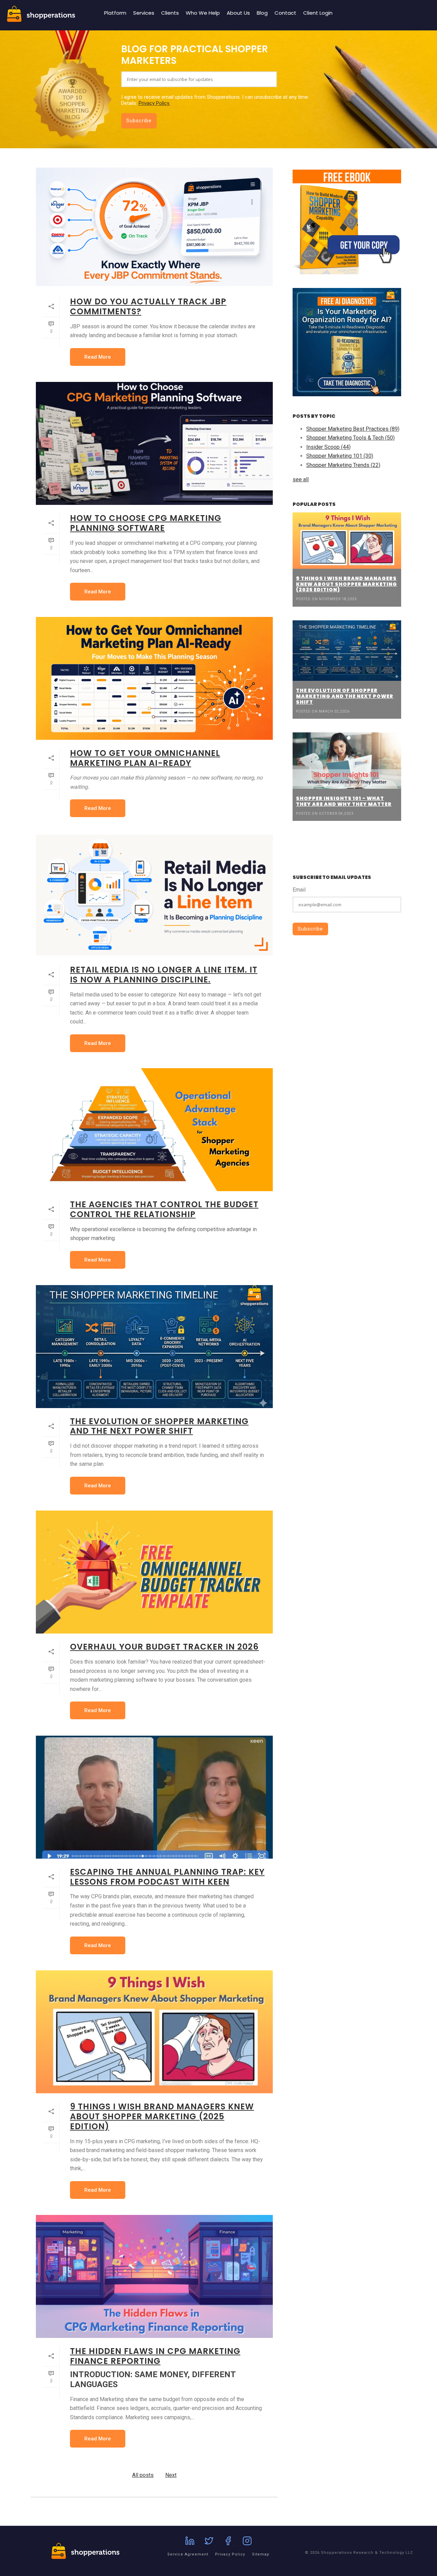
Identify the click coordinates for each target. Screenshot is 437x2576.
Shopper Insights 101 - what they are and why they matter (344, 801)
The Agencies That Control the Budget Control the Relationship (164, 1209)
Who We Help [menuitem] (203, 13)
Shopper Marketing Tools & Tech (350, 438)
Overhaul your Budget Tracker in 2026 (164, 1647)
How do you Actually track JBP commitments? (148, 306)
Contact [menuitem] (285, 13)
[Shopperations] (41, 20)
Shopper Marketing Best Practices (353, 429)
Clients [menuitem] (170, 13)
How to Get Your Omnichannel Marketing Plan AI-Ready (145, 758)
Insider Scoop (328, 447)
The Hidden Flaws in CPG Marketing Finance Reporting (155, 2356)
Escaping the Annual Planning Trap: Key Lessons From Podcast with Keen (167, 1877)
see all (301, 479)
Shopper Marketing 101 (340, 456)
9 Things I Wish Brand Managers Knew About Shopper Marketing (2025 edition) (162, 2116)
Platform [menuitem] (115, 13)
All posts (143, 2475)
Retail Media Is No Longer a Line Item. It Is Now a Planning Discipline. (164, 975)
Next (171, 2475)
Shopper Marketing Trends (343, 465)
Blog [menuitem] (262, 13)
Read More (98, 357)
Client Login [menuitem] (318, 13)
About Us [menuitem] (238, 13)
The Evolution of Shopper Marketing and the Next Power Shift (159, 1426)
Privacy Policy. (154, 103)
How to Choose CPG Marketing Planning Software (146, 523)
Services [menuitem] (144, 13)
